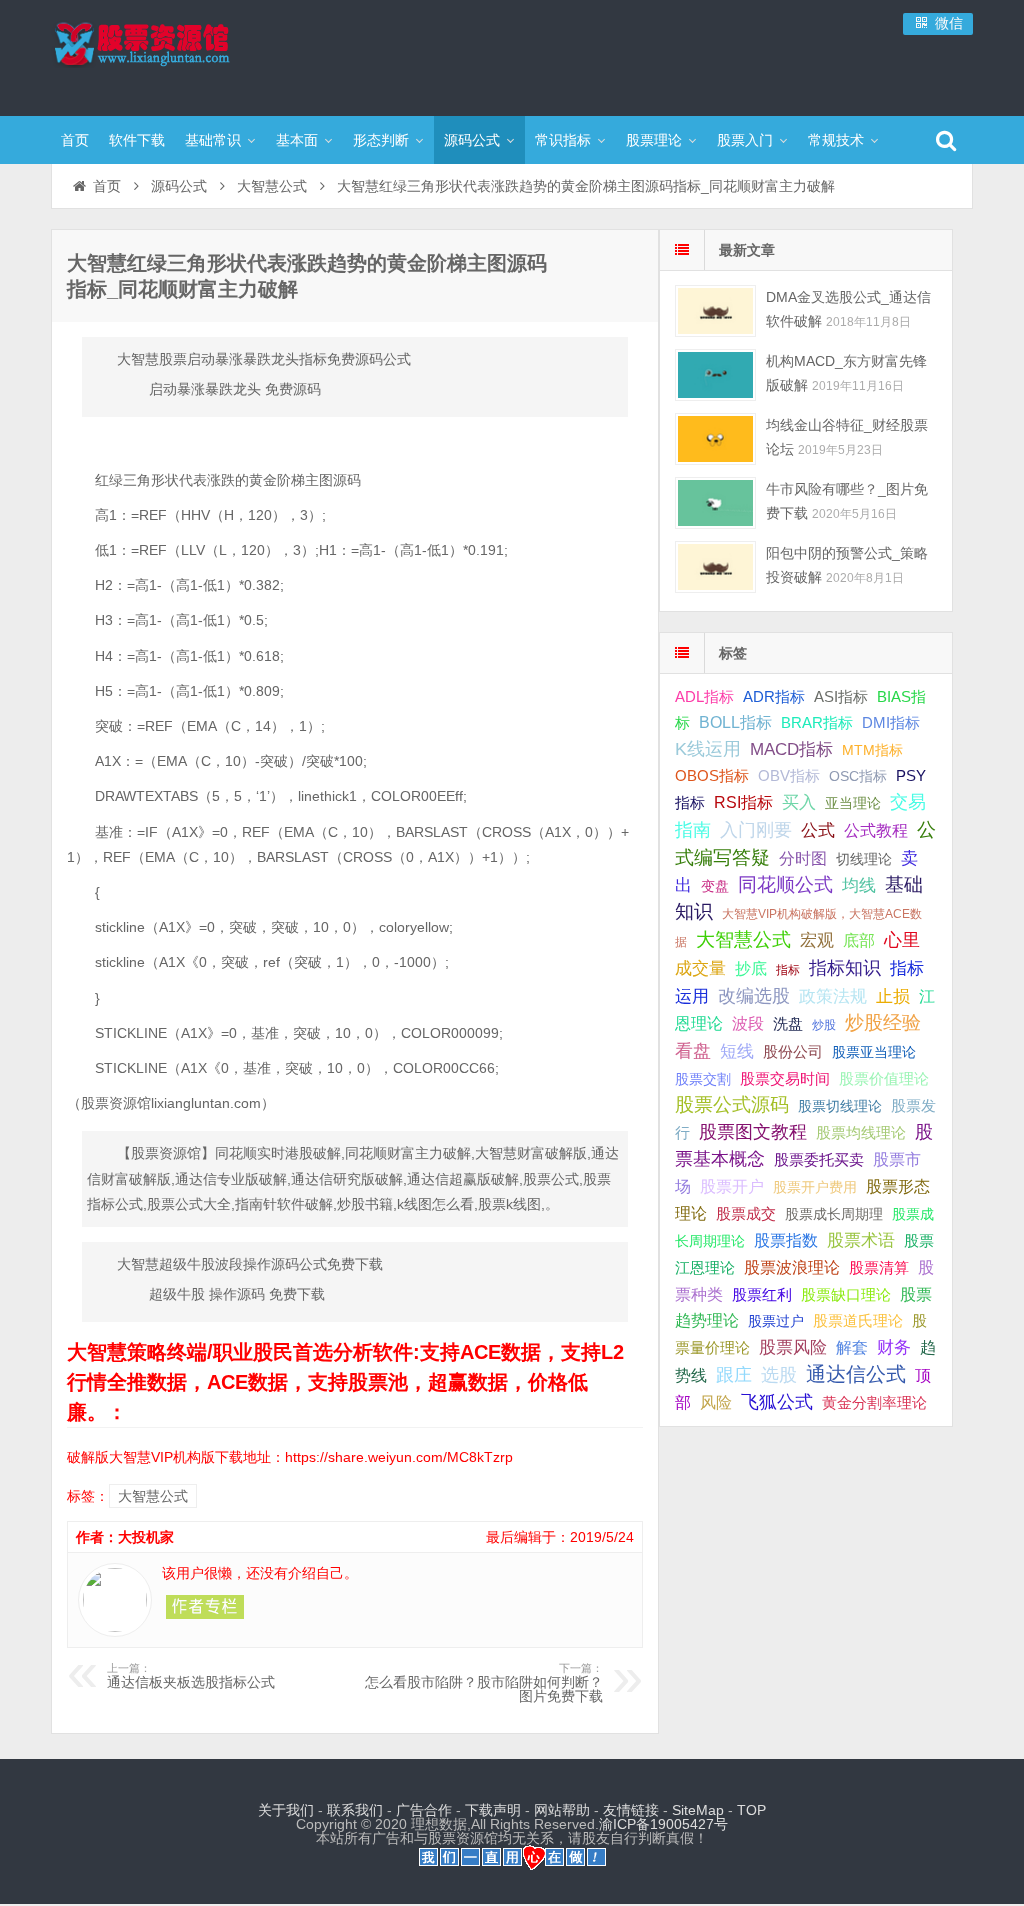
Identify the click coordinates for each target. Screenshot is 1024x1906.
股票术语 (861, 1240)
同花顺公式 (785, 884)
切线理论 (864, 859)
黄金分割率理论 (874, 1403)
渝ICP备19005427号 (663, 1824)
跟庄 (734, 1375)
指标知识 (845, 968)
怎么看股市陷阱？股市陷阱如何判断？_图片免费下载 (484, 1683)
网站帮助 (562, 1810)
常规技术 (836, 140)
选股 (779, 1375)
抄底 (751, 968)
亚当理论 (853, 803)
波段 (748, 1023)
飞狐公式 (777, 1402)
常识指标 (563, 140)
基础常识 (213, 140)
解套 (852, 1347)
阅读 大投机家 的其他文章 (205, 1607)
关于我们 (286, 1810)
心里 (902, 940)
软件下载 (137, 140)
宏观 (817, 940)
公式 (818, 830)
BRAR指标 (817, 723)
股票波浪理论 (792, 1267)
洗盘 (788, 1023)
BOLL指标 (735, 722)
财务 (894, 1347)
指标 (788, 970)
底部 (859, 940)
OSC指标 (858, 776)
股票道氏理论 (858, 1320)
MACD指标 (791, 749)
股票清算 (879, 1268)
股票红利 (762, 1294)
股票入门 (745, 140)
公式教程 (876, 830)
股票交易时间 (785, 1079)
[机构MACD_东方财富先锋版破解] (715, 374)
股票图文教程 (753, 1132)
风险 (716, 1402)
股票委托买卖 (819, 1159)
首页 (75, 140)
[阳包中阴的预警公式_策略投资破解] (715, 566)
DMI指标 (891, 722)
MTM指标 (872, 750)
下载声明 (493, 1810)
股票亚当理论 (874, 1052)
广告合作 (424, 1810)
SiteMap (698, 1810)
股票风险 (793, 1347)
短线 (737, 1051)
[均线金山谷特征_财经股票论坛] (715, 438)
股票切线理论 (840, 1106)
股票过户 (776, 1321)
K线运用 (708, 749)
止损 (893, 996)
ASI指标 (841, 697)
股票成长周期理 (834, 1214)
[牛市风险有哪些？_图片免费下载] (715, 502)
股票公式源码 (732, 1104)
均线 (859, 885)
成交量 (700, 968)
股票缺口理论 (846, 1295)
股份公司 (793, 1051)
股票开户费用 (815, 1187)
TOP (751, 1810)
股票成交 (746, 1213)
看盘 (693, 1051)
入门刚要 (756, 830)
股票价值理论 (884, 1078)
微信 (947, 23)
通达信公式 (856, 1374)
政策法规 (833, 996)
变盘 (715, 886)
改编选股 (754, 996)
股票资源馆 (181, 55)
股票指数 (786, 1240)
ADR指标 (774, 696)
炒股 (824, 1025)
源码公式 (472, 140)
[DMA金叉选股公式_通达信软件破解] (715, 310)
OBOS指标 (712, 776)
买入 (799, 802)
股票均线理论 (861, 1132)
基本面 (297, 140)
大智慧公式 (272, 186)
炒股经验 (883, 1022)
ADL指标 (704, 697)
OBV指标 (789, 775)
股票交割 (703, 1079)
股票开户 (732, 1186)
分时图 (803, 858)
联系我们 (355, 1810)
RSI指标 (743, 802)
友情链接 (631, 1810)
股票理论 (654, 140)
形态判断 (381, 140)
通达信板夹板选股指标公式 (191, 1676)
